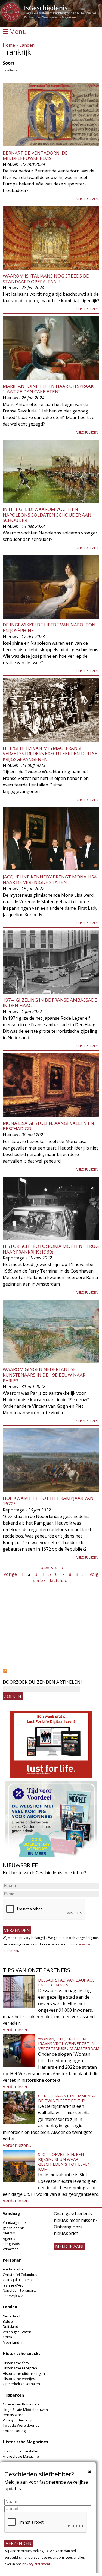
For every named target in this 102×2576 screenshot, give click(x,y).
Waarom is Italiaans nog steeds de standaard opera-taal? (46, 278)
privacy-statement (36, 2564)
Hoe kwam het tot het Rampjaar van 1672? (48, 1501)
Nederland (11, 2316)
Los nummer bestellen (21, 2451)
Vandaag (11, 2213)
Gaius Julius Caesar (18, 2280)
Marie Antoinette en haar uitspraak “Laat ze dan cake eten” (48, 389)
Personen (12, 2260)
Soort (9, 63)
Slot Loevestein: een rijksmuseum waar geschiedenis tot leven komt (64, 2162)
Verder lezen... (17, 2030)
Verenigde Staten (17, 2332)
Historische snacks (22, 2353)
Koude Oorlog (14, 2431)
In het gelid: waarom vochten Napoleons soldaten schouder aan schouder (47, 515)
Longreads (11, 2244)
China (7, 2337)
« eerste (49, 1568)
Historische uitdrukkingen (24, 2373)
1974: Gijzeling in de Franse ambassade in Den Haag (50, 1002)
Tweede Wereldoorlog (21, 2425)
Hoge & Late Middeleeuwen (25, 2410)
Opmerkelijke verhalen (21, 2384)
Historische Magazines (25, 2442)
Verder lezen (87, 199)
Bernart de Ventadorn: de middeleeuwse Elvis (35, 155)
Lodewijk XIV (13, 2296)
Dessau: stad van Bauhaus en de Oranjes (66, 1982)
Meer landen (13, 2342)
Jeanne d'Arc (13, 2285)
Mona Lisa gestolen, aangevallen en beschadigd (48, 1126)
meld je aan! (69, 2246)
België (8, 2321)
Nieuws (9, 2233)
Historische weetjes (19, 2379)
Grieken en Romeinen (21, 2404)
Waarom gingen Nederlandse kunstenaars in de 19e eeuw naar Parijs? (44, 1375)
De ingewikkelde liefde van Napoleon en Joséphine (49, 627)
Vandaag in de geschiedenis (14, 2225)
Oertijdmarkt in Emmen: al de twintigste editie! (67, 2098)
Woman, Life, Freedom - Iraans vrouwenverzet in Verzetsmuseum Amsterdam (69, 2043)
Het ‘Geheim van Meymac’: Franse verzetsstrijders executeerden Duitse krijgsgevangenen (50, 754)
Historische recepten (20, 2368)
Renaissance (13, 2415)
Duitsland (10, 2326)
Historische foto (16, 2363)
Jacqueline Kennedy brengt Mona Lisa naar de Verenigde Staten (50, 879)
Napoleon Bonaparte (20, 2290)
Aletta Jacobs (13, 2269)
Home (9, 45)
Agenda (9, 2238)
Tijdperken (13, 2395)
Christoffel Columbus (20, 2275)
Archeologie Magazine (21, 2456)
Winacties (11, 2249)
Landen (27, 45)
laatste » (58, 1581)
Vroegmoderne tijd (18, 2420)
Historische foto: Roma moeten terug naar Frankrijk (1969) (51, 1249)
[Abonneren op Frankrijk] (51, 1671)
